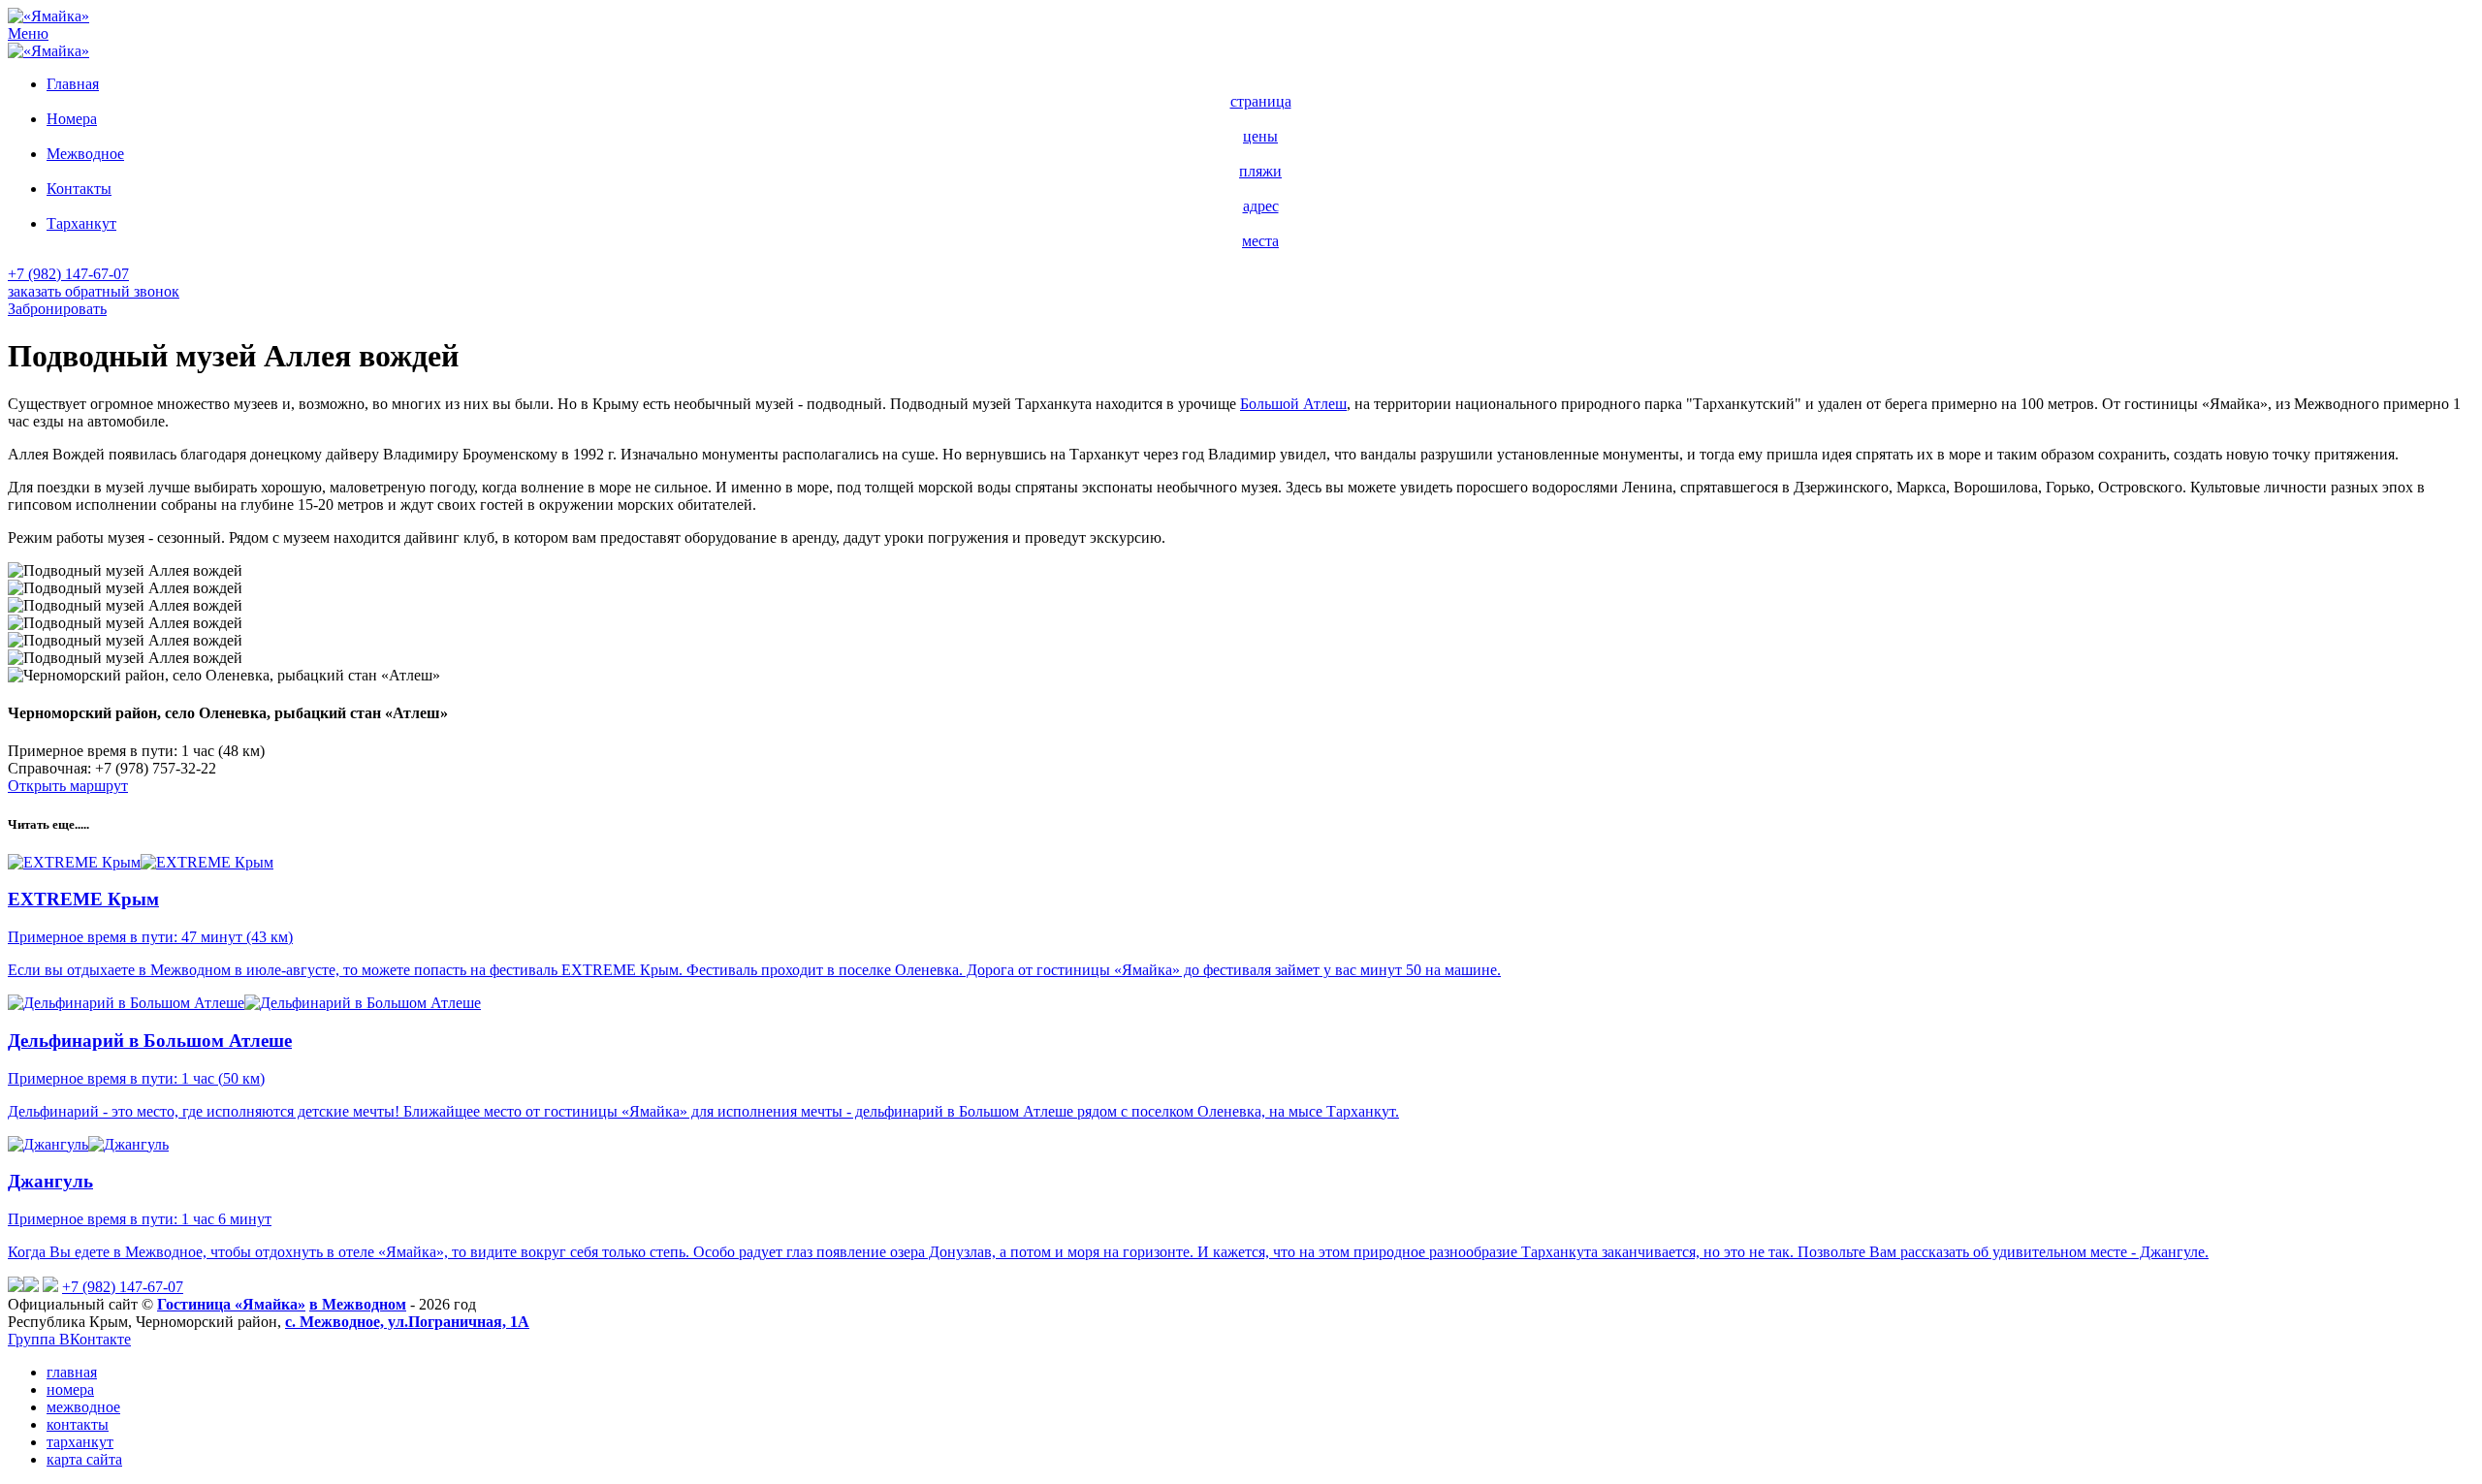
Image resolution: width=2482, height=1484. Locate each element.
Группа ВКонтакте (69, 1339)
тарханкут (80, 1442)
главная (72, 1372)
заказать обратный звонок (94, 291)
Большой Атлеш (1293, 404)
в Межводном (358, 1304)
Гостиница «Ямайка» (231, 1304)
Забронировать (57, 309)
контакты (78, 1424)
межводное (83, 1407)
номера (70, 1389)
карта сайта (84, 1459)
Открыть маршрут (68, 786)
